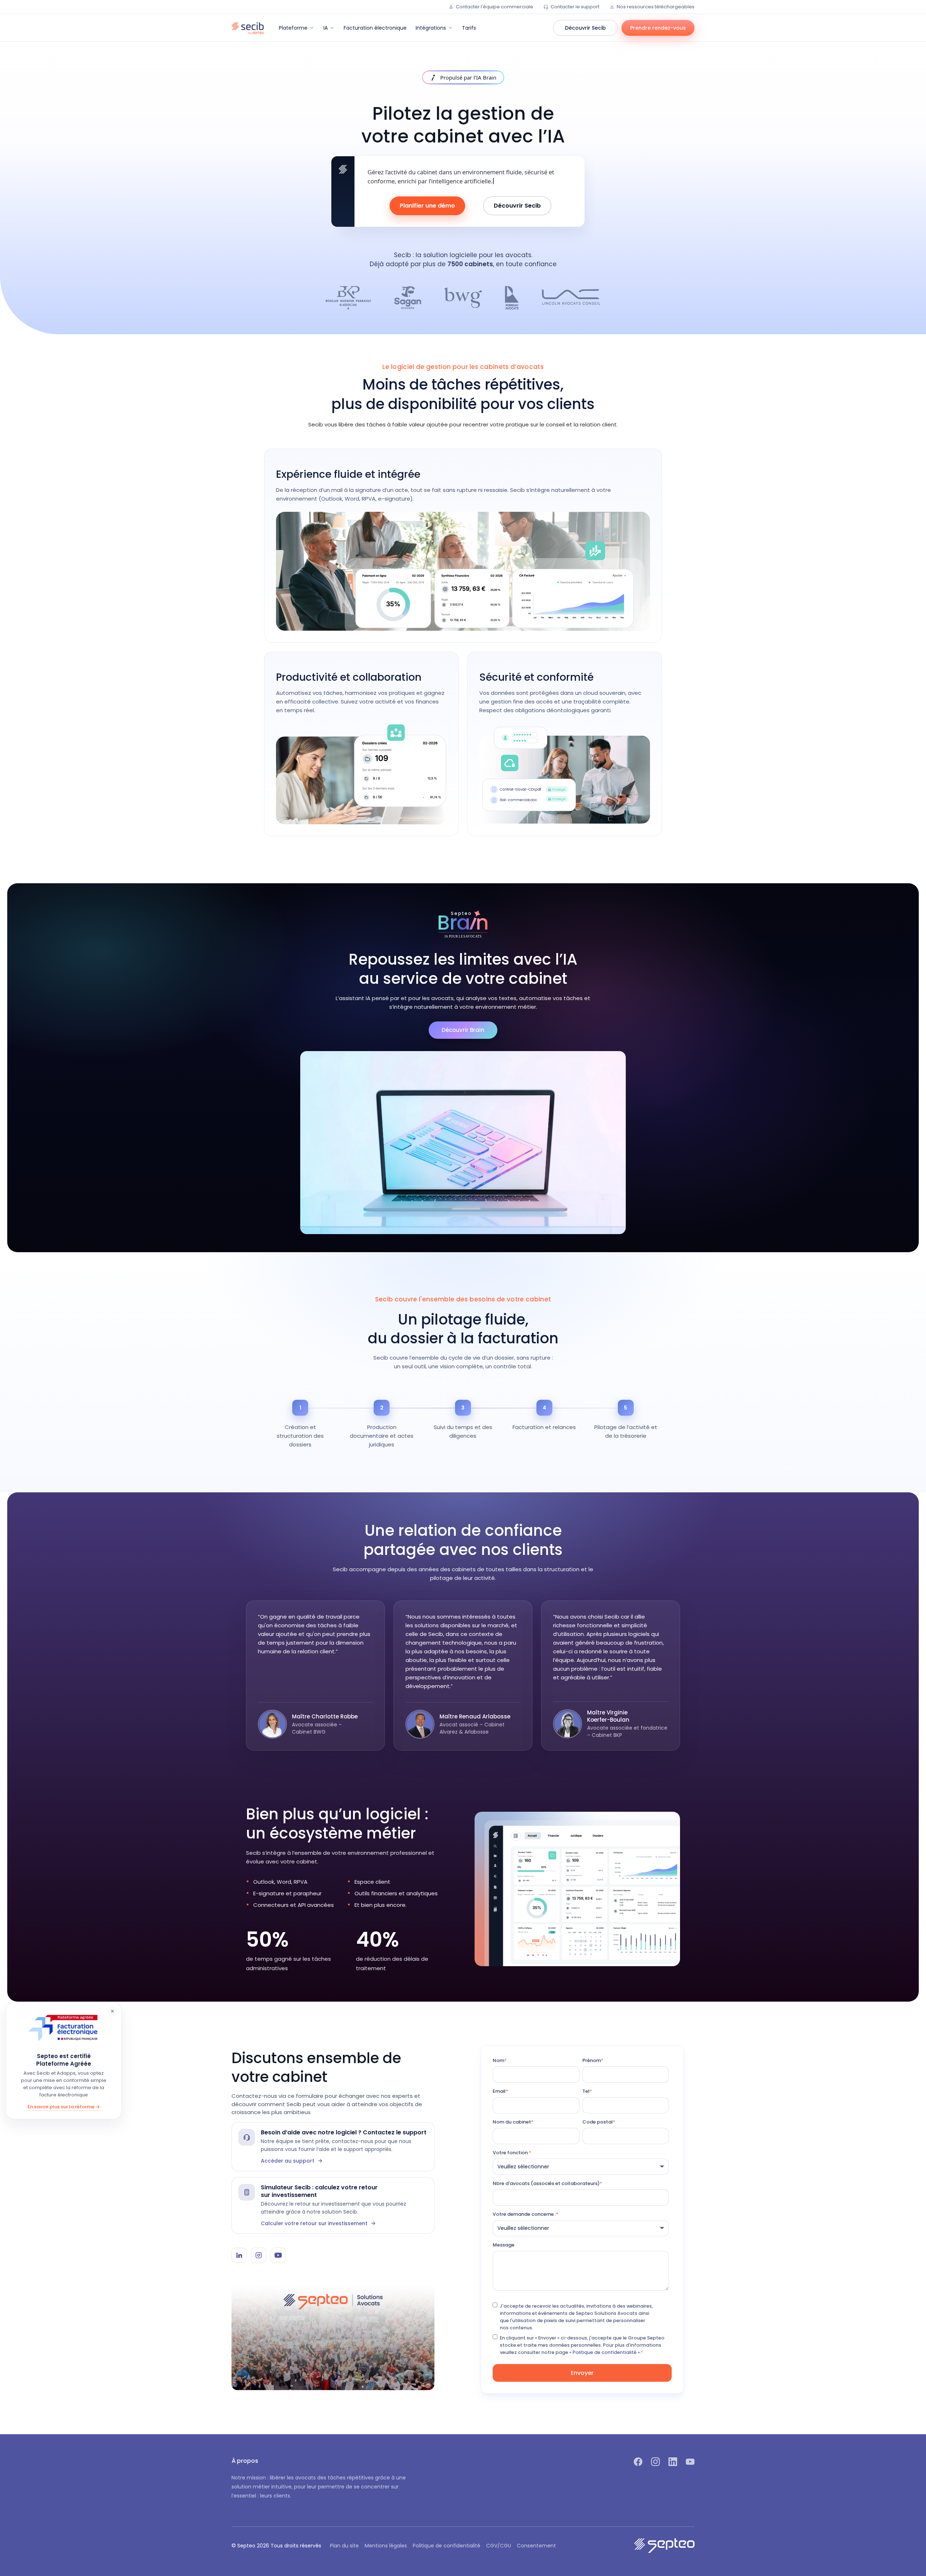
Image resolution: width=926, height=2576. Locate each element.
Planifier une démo (427, 206)
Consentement (536, 2546)
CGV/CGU (499, 2546)
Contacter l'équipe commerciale (494, 7)
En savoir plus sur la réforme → (64, 2107)
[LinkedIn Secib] (239, 2255)
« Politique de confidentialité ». (605, 2352)
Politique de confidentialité (447, 2546)
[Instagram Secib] (259, 2255)
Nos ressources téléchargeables (656, 7)
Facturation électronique (375, 28)
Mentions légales (386, 2546)
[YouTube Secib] (278, 2255)
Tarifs (469, 28)
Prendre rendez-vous (658, 28)
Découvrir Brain (463, 1030)
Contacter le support (575, 7)
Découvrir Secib (585, 28)
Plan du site (344, 2546)
